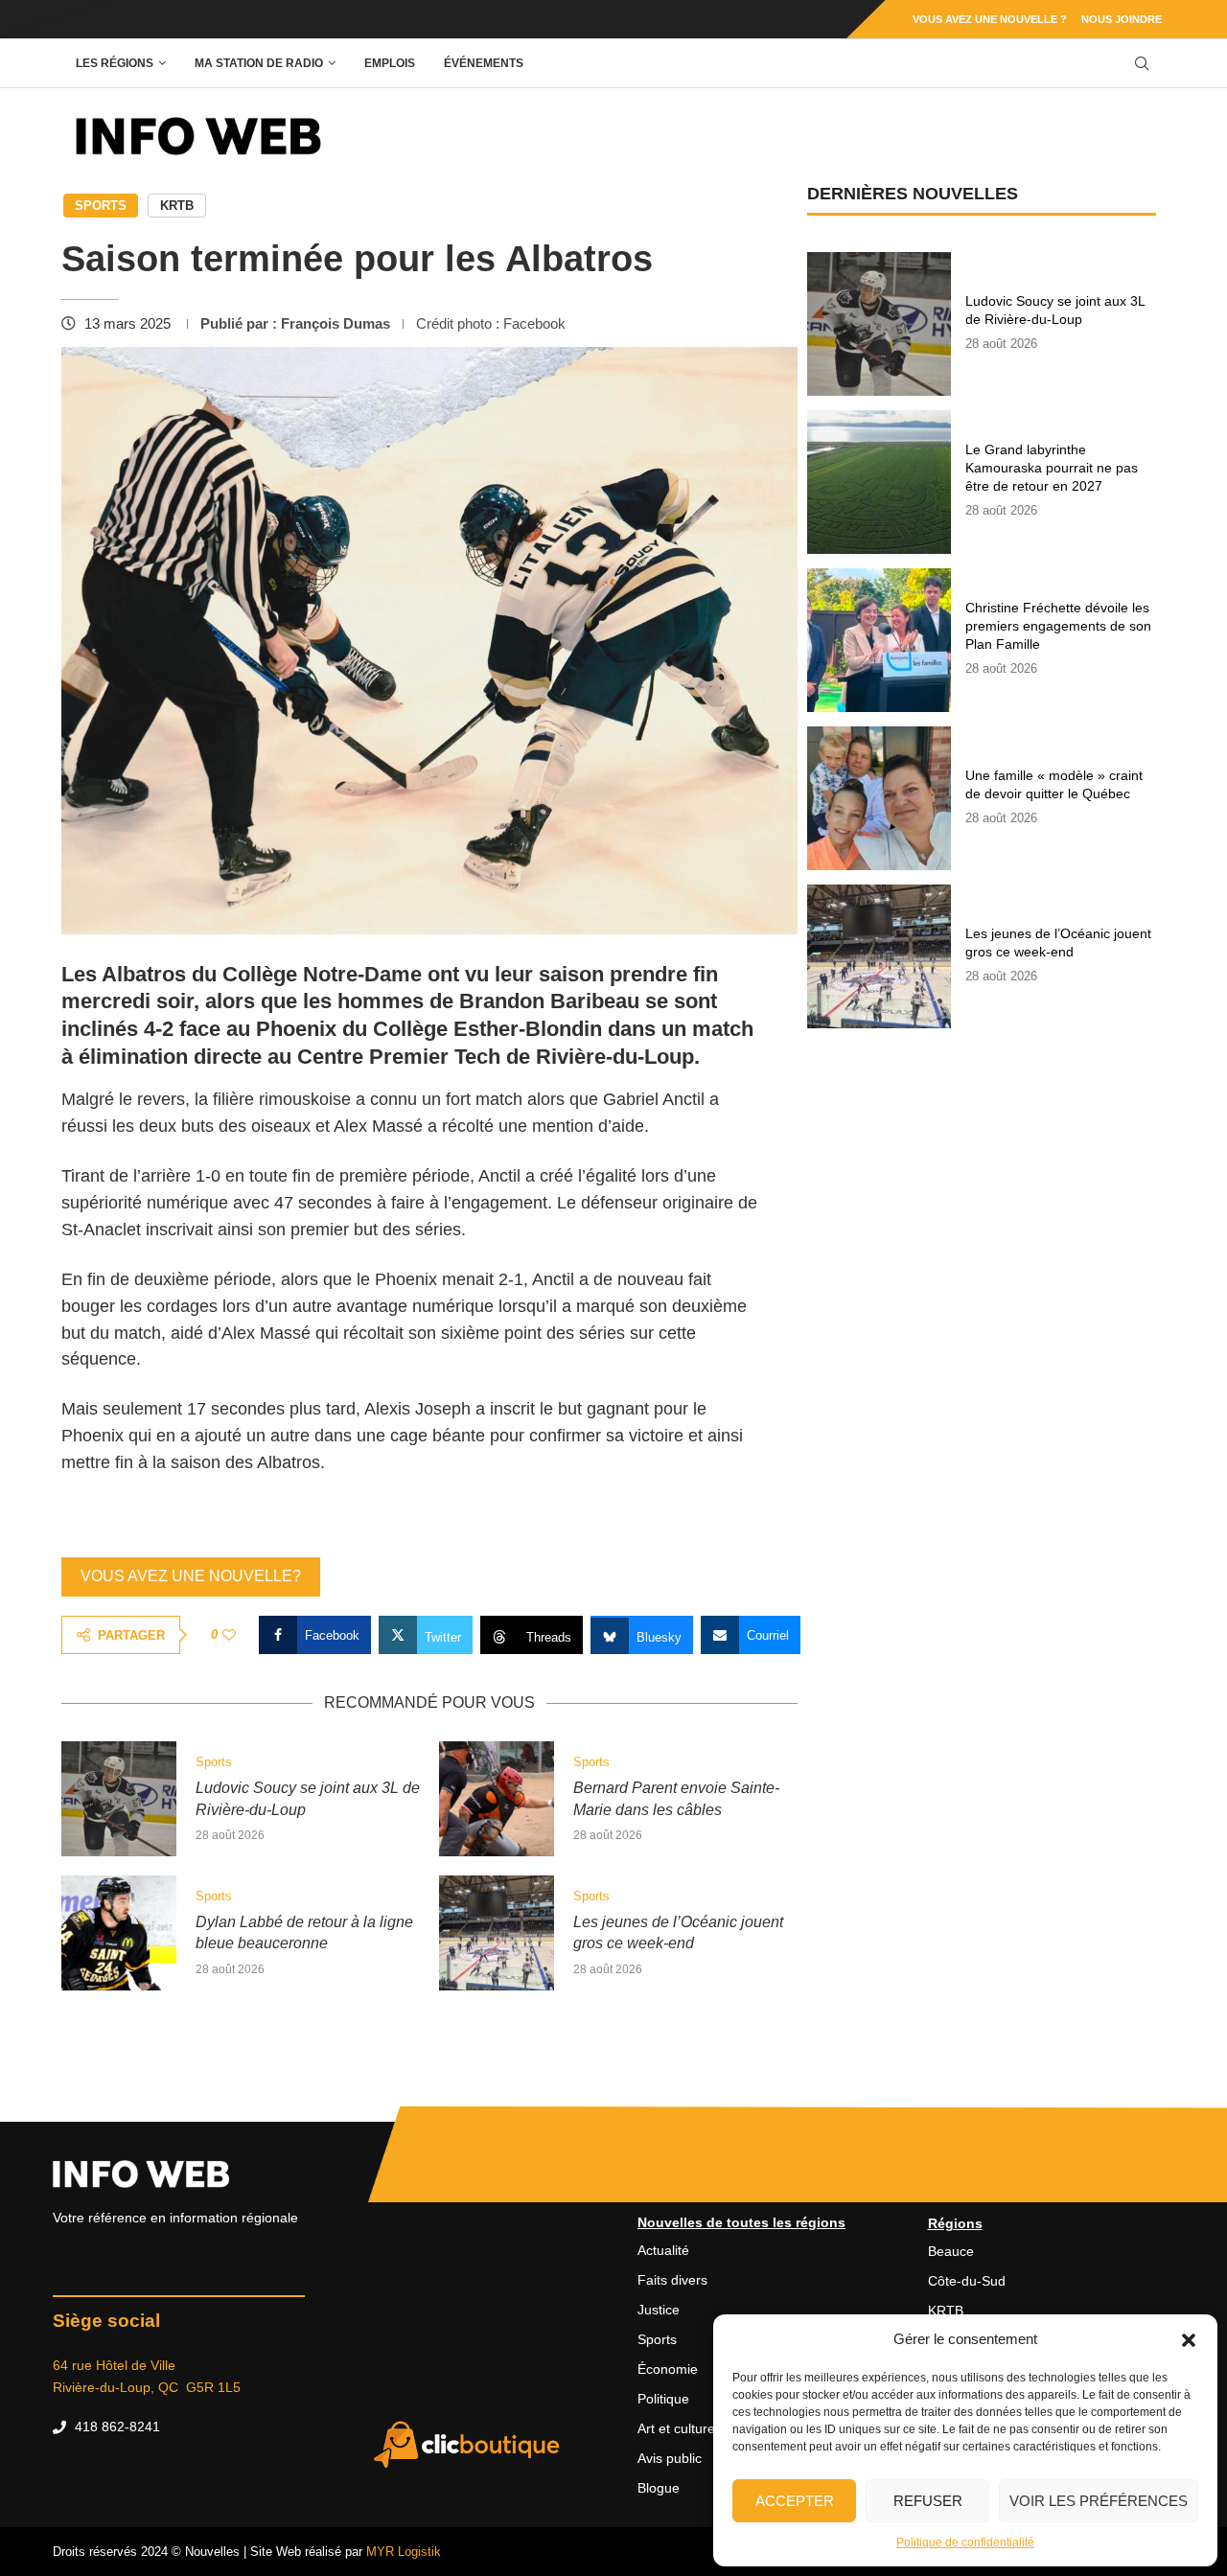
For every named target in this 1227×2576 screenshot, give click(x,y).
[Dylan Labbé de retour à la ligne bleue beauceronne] (119, 1933)
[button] (1189, 2339)
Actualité (663, 2250)
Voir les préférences (1099, 2501)
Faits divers (672, 2280)
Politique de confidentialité (965, 2542)
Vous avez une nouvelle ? (990, 19)
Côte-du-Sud (967, 2281)
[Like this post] (229, 1635)
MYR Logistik (404, 2552)
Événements (484, 63)
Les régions (115, 63)
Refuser (928, 2501)
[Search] (1142, 64)
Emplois (390, 63)
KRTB (177, 206)
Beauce (951, 2251)
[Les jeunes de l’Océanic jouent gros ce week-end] (497, 1933)
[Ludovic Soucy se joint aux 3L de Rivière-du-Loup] (119, 1799)
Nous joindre (1122, 19)
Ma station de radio (259, 63)
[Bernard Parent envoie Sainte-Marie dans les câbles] (497, 1799)
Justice (659, 2310)
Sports (101, 206)
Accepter (795, 2501)
